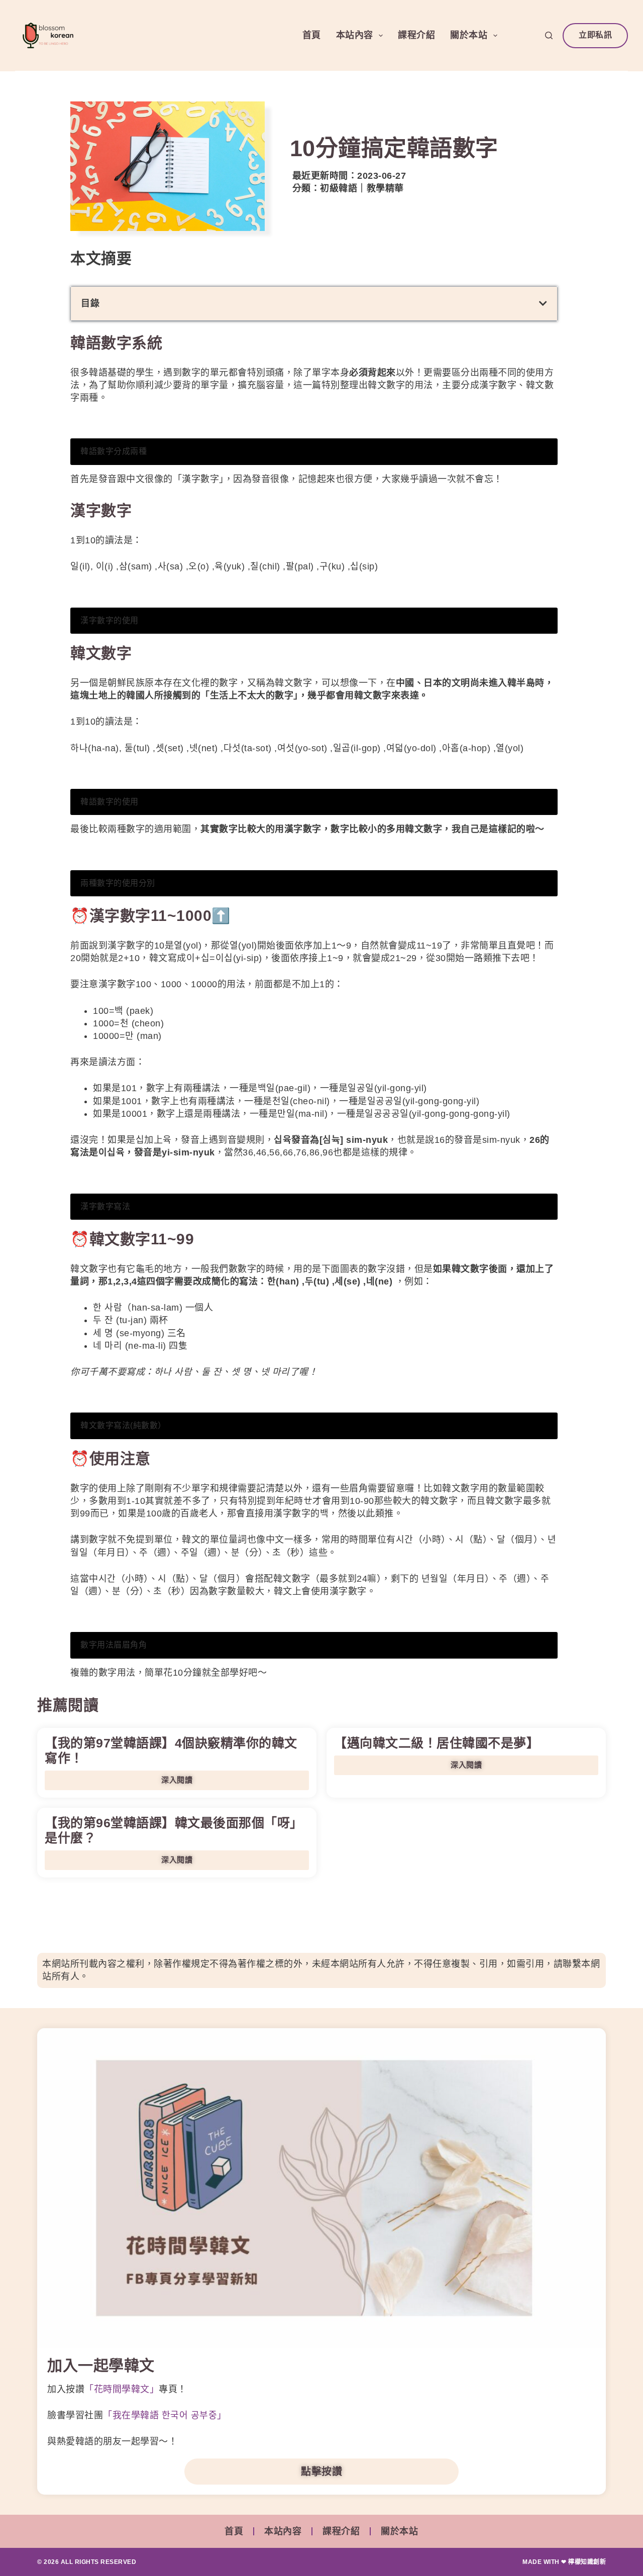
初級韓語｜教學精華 (362, 188)
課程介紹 (416, 35)
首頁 (312, 35)
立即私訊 (595, 35)
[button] (543, 303)
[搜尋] (549, 35)
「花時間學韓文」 (122, 2389)
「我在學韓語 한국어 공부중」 (165, 2415)
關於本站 (469, 35)
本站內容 (355, 35)
